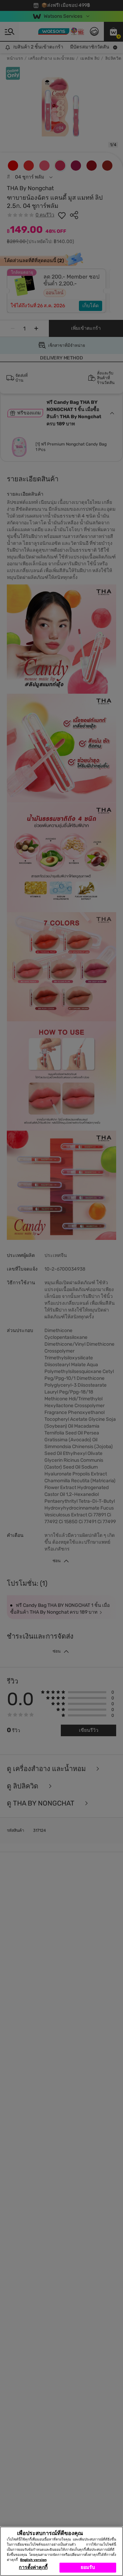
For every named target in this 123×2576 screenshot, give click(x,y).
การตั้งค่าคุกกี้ (33, 2567)
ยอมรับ (88, 2567)
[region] (61, 2551)
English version (33, 2560)
